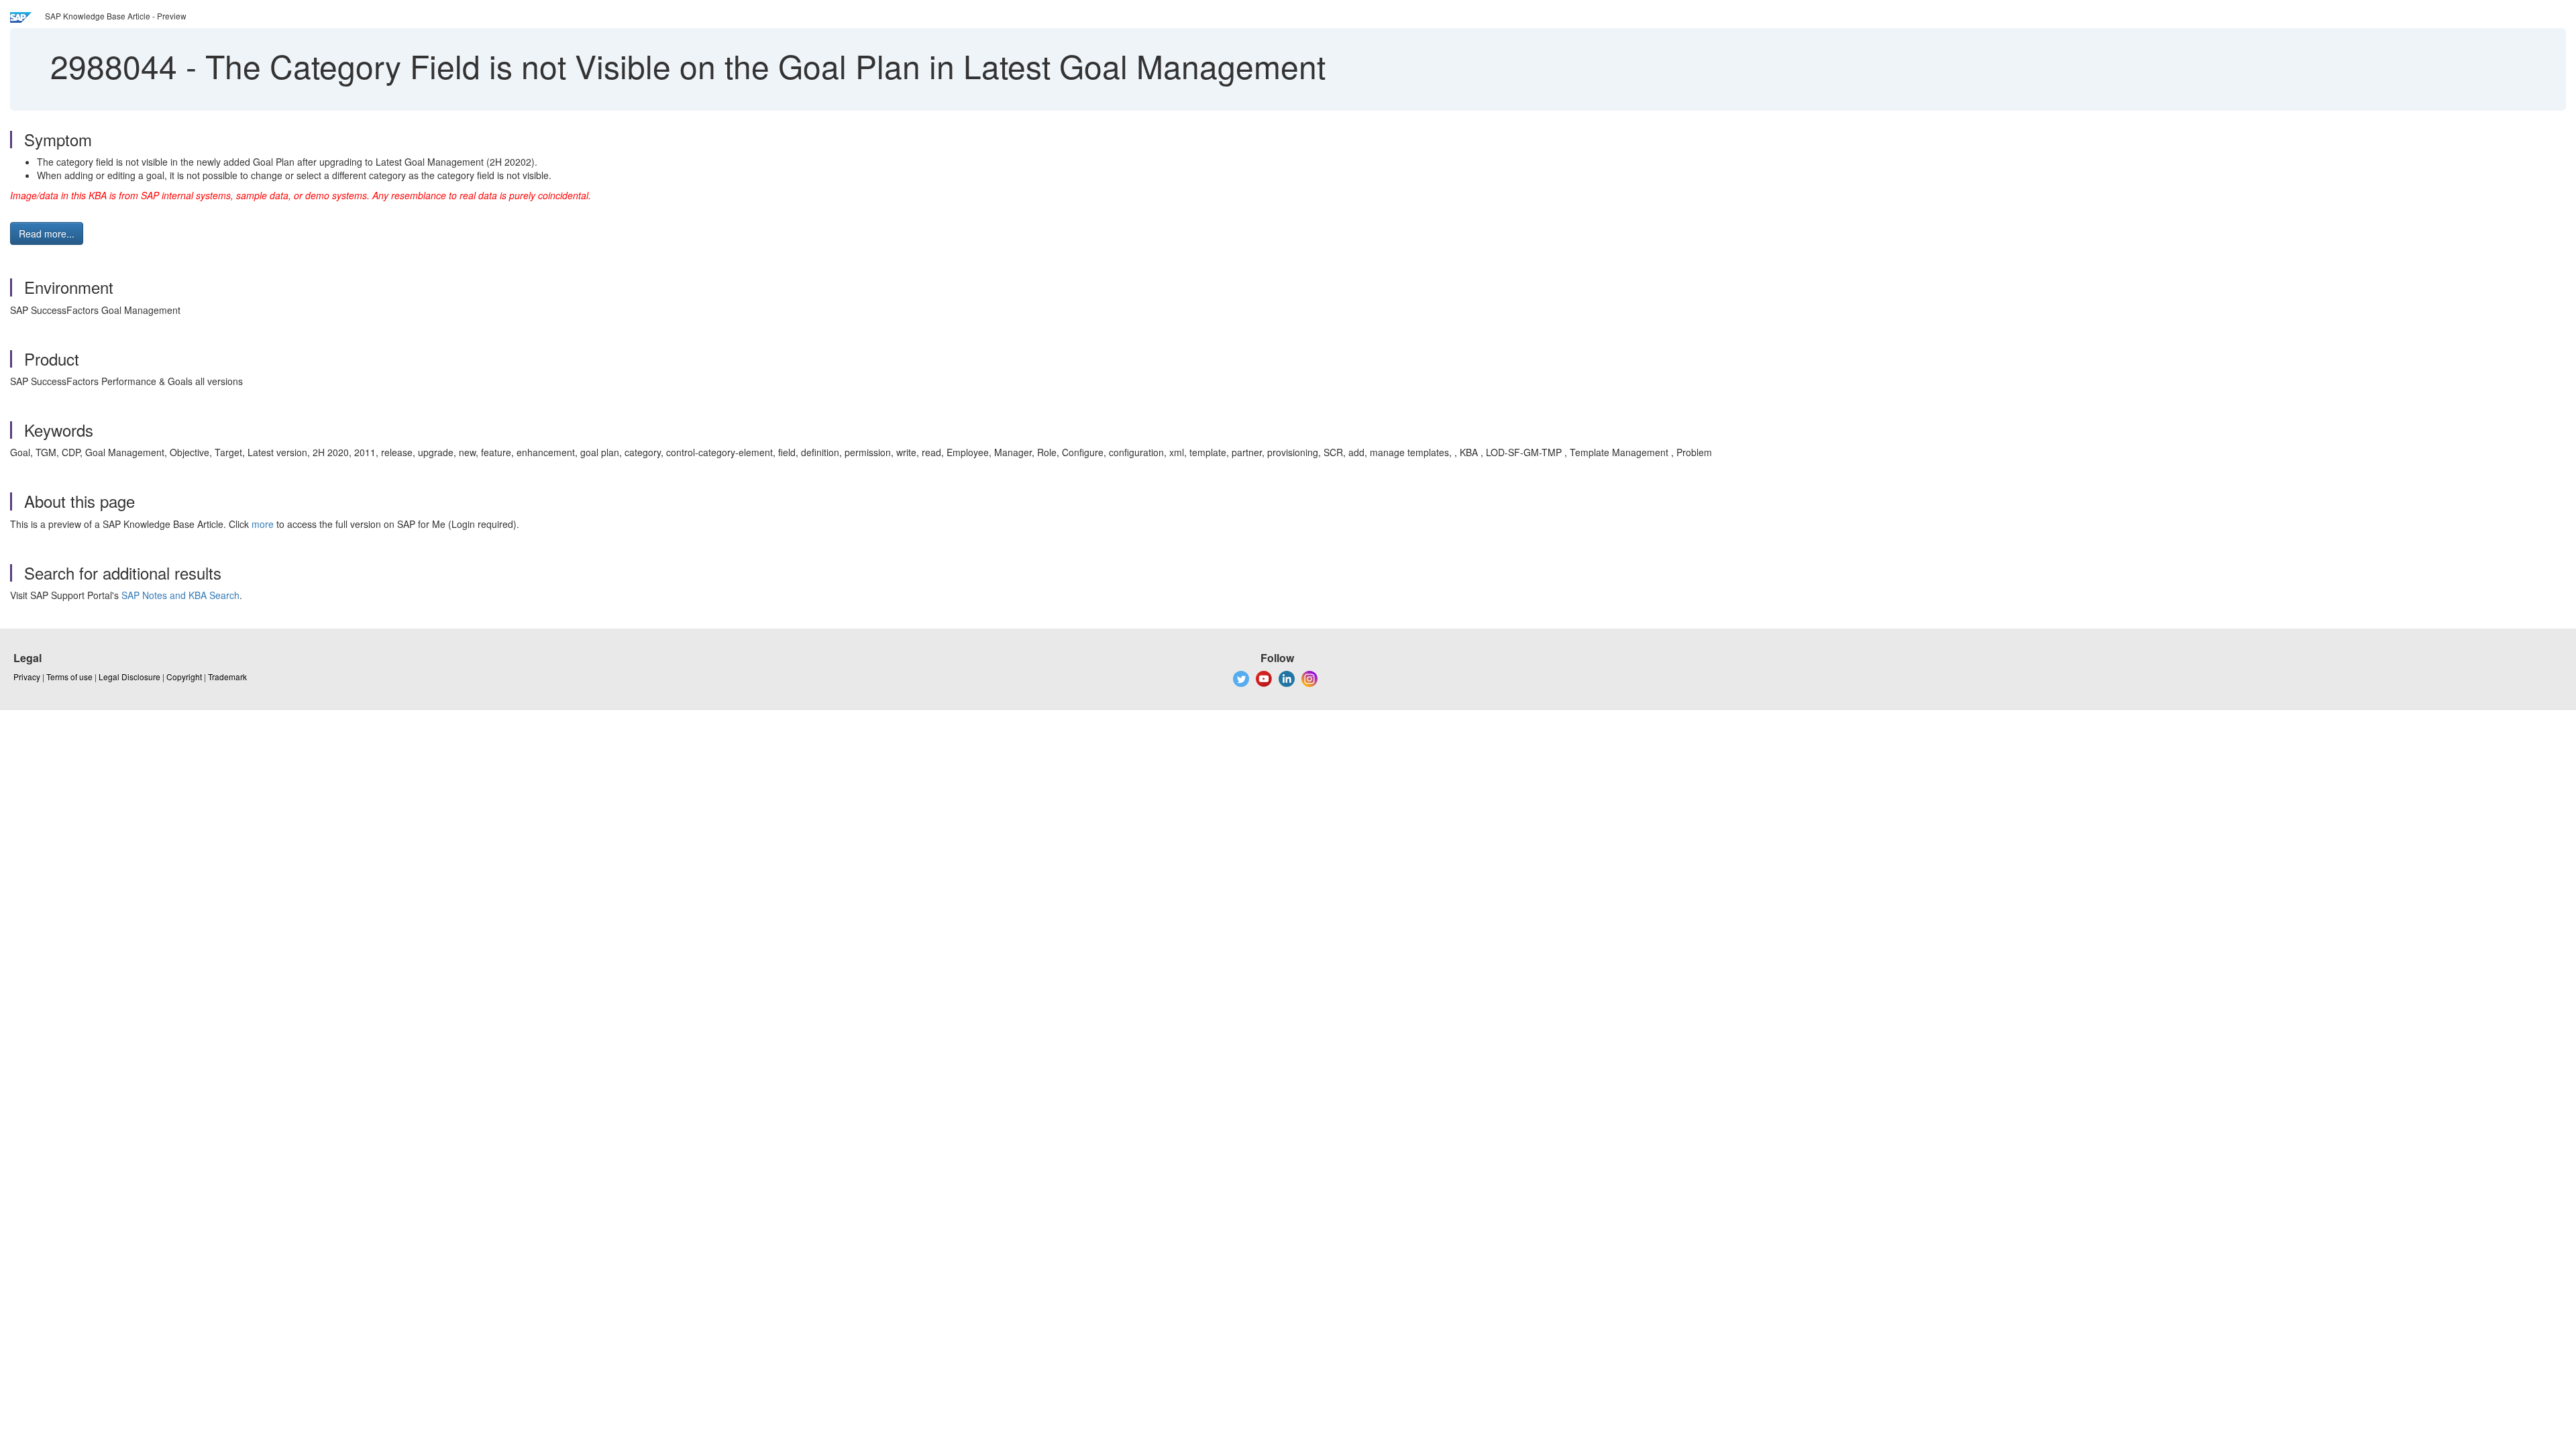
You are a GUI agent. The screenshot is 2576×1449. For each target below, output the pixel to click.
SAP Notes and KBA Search (180, 595)
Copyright (184, 677)
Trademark (227, 677)
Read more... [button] (47, 233)
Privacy (27, 677)
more (263, 524)
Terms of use (69, 677)
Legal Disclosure (129, 677)
